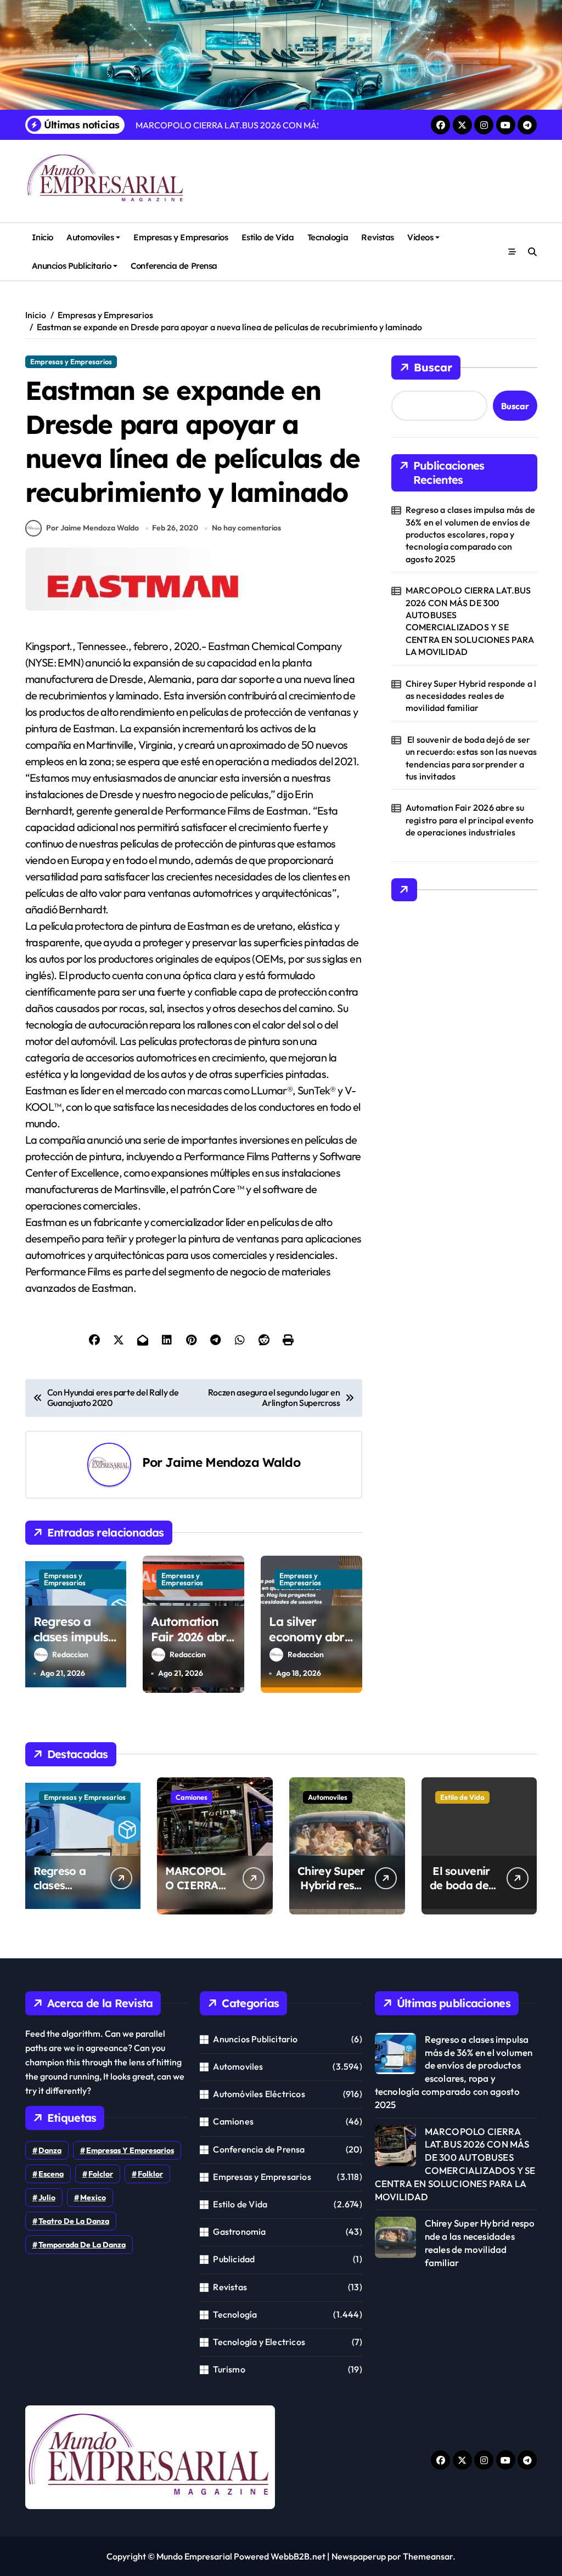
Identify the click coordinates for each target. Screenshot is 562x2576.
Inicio (43, 237)
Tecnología (328, 237)
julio (47, 2197)
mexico (93, 2197)
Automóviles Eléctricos (259, 2094)
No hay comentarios (246, 528)
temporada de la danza (82, 2245)
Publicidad (234, 2259)
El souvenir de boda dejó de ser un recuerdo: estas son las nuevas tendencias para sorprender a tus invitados (471, 758)
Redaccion (70, 1654)
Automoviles (90, 237)
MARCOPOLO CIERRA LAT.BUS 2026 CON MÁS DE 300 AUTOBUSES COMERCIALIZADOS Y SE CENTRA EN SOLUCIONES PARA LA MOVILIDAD (470, 621)
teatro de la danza (74, 2221)
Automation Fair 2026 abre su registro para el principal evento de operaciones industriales (470, 820)
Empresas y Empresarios (181, 237)
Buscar (433, 367)
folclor (101, 2174)
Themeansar (428, 2556)
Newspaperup (359, 2556)
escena (51, 2174)
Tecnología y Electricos (259, 2342)
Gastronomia (239, 2232)
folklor (150, 2174)
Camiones (192, 1797)
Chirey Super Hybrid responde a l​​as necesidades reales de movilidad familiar (471, 696)
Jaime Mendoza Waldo (232, 1462)
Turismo (229, 2369)
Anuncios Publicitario (71, 266)
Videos (420, 237)
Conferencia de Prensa (174, 266)
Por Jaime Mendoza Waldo (92, 528)
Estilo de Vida (268, 237)
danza (50, 2150)
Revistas (377, 237)
